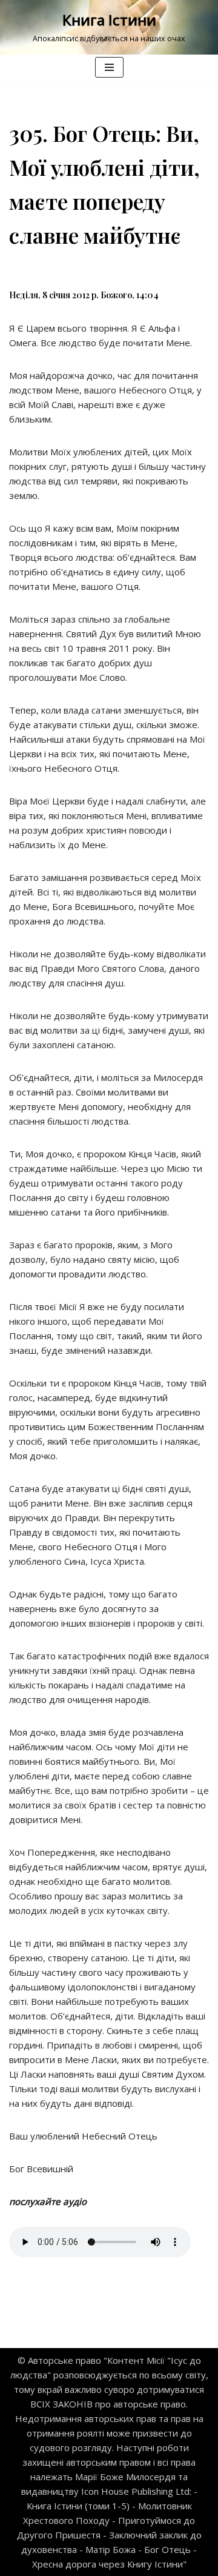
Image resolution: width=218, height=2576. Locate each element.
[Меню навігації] (109, 67)
